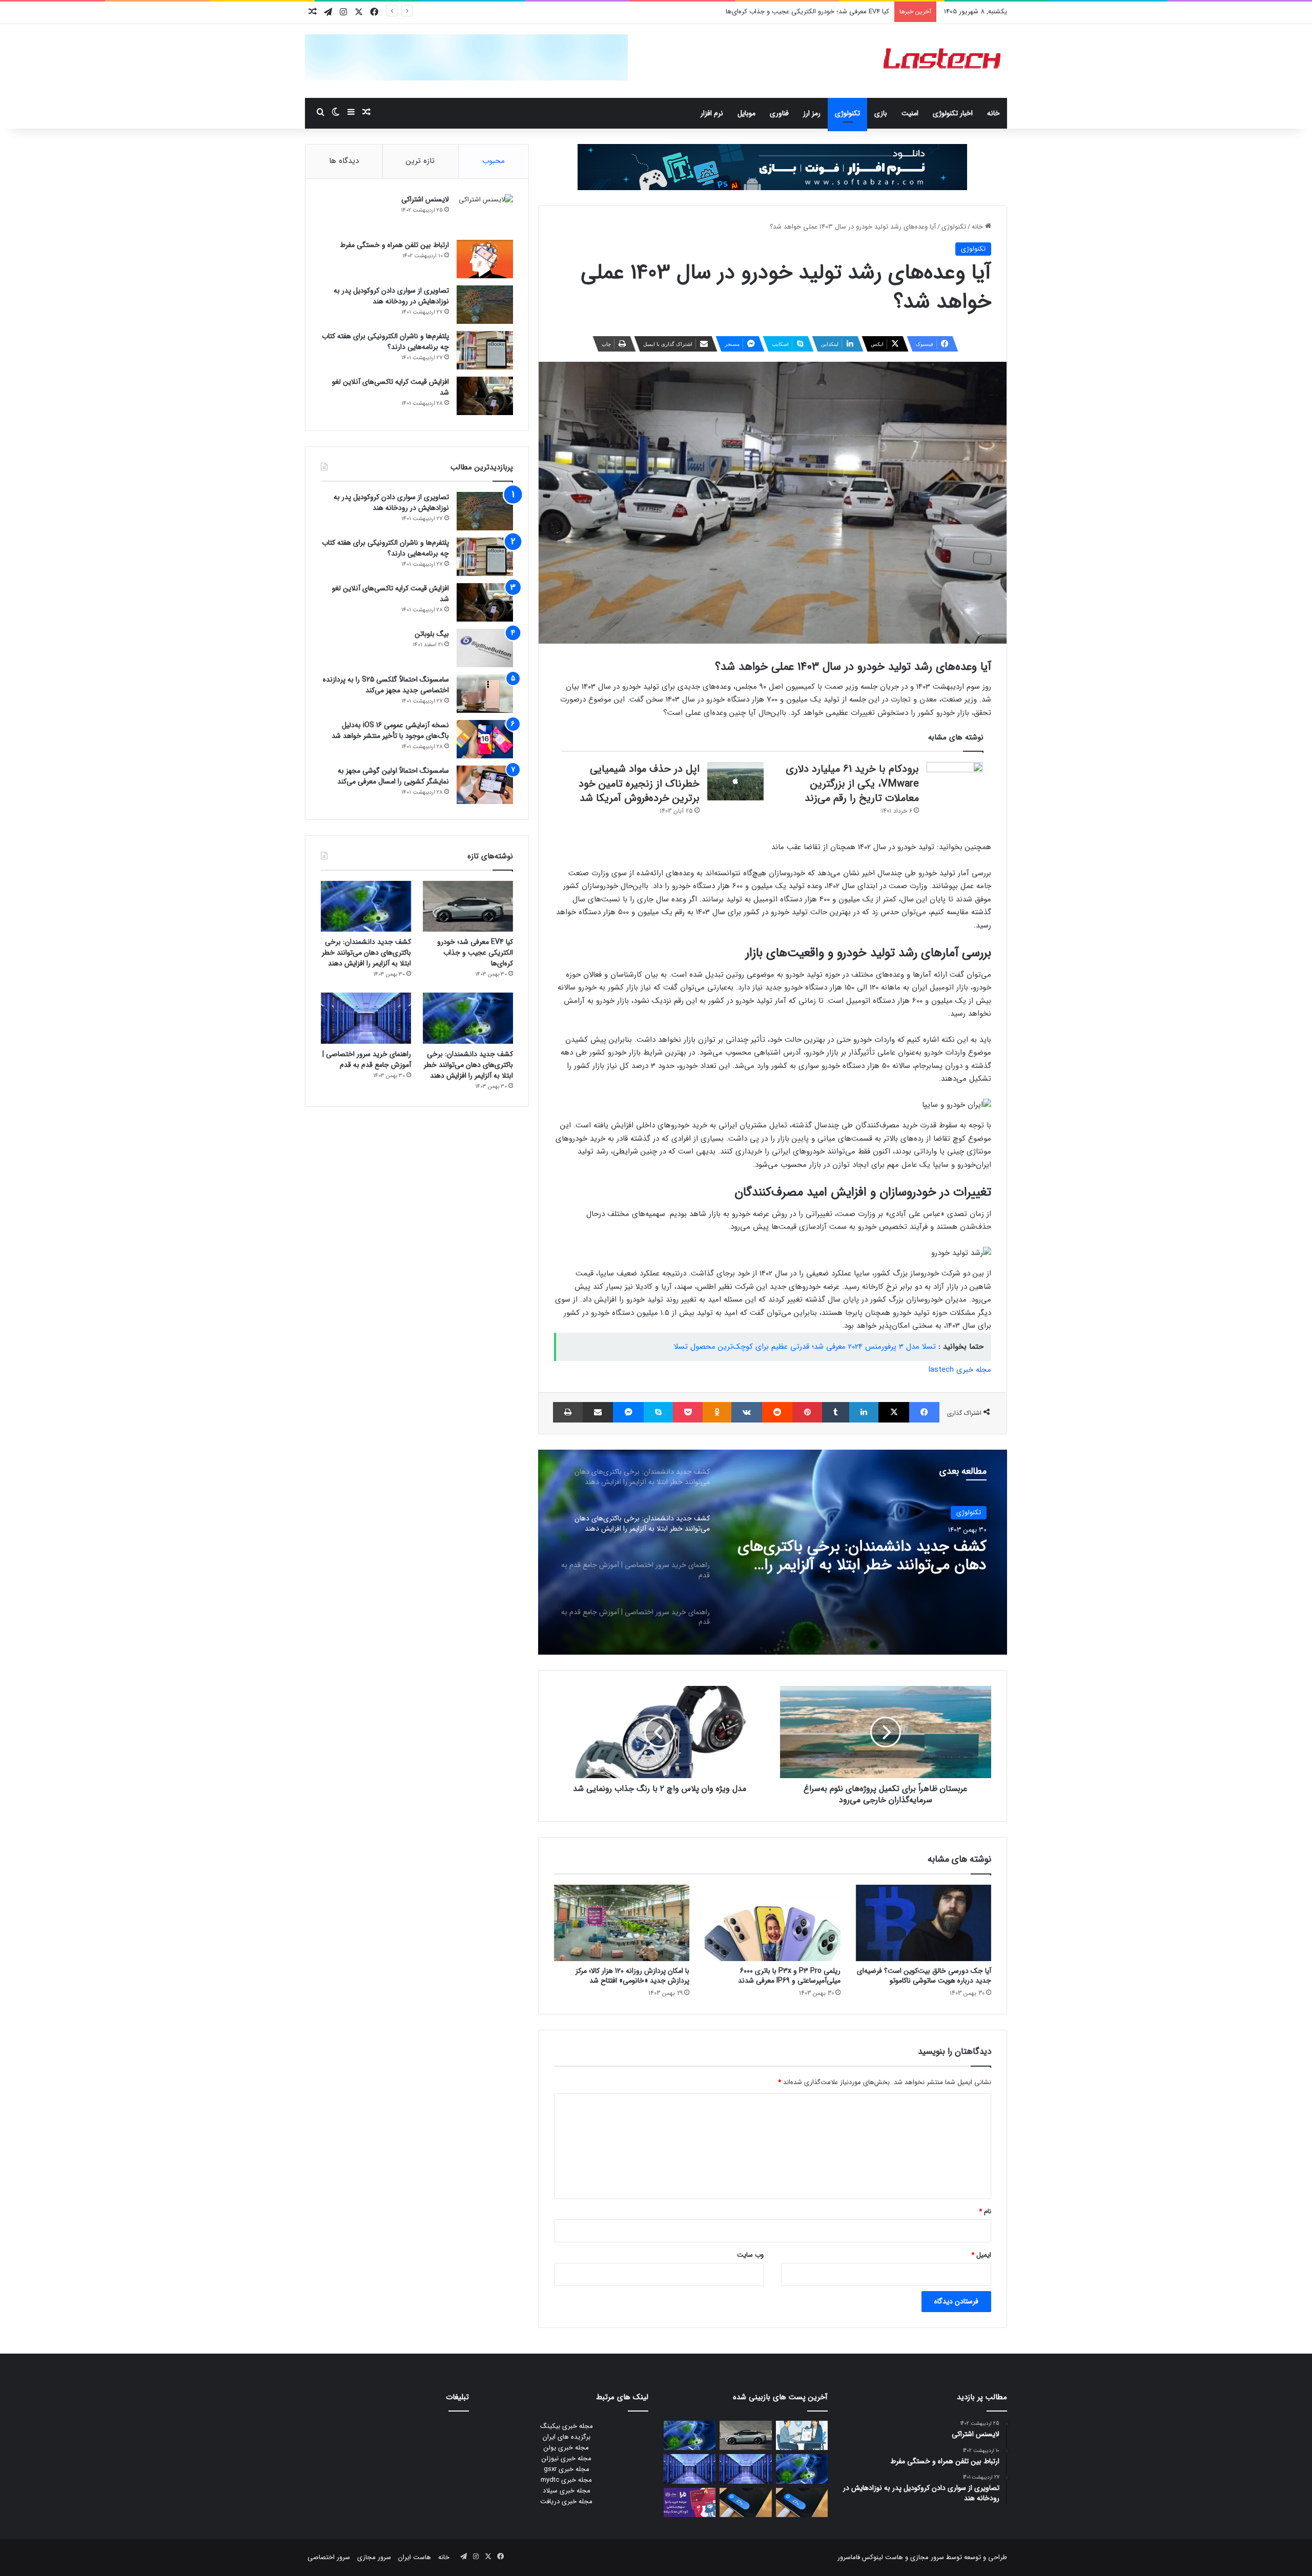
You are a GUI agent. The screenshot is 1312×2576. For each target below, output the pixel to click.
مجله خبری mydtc (566, 2480)
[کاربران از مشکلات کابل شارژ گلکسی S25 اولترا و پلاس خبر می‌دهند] (802, 2502)
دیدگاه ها (344, 161)
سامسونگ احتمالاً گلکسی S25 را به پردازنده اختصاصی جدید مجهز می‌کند (386, 685)
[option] (772, 1552)
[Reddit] (777, 1412)
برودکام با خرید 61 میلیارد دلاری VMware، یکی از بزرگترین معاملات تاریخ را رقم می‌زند (852, 784)
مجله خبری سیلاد (567, 2491)
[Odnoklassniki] (717, 1412)
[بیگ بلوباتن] (485, 648)
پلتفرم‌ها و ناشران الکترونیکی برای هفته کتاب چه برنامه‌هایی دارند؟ (385, 342)
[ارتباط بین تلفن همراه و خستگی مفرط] (485, 259)
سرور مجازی (927, 2557)
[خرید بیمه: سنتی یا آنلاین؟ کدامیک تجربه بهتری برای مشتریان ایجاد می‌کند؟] (802, 2435)
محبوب (494, 161)
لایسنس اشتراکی (425, 199)
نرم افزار (712, 113)
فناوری (779, 113)
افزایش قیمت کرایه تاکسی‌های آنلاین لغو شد (391, 387)
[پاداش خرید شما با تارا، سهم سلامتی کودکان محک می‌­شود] (690, 2502)
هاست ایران (415, 2557)
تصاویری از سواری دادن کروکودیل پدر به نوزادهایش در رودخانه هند (391, 296)
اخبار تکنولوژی (953, 113)
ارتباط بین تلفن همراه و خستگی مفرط (394, 245)
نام (985, 2211)
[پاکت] (688, 1412)
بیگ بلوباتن (432, 634)
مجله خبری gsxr (567, 2469)
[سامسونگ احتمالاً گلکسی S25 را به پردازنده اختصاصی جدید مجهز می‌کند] (485, 694)
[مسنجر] (628, 1412)
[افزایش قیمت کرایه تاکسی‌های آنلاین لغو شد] (485, 396)
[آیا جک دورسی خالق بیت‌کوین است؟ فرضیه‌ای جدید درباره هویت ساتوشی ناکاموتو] (924, 1923)
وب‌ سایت (750, 2255)
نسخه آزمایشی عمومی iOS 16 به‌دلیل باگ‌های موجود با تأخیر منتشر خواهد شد (390, 730)
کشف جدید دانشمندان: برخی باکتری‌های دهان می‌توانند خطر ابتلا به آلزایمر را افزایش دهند (766, 12)
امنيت (910, 113)
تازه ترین (420, 161)
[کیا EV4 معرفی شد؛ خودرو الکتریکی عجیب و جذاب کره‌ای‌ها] (468, 906)
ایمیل (981, 2255)
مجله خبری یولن (566, 2448)
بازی (881, 113)
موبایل (746, 113)
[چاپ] (568, 1412)
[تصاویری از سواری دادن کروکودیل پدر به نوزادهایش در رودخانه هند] (485, 305)
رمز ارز (812, 113)
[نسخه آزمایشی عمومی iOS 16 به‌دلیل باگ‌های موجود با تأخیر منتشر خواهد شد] (485, 739)
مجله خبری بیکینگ (567, 2426)
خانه (993, 113)
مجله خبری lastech (960, 1370)
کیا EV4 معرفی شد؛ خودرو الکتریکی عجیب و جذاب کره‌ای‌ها (475, 953)
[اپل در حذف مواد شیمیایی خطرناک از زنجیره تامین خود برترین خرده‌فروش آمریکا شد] (735, 781)
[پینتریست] (807, 1412)
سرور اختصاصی (329, 2557)
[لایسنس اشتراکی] (485, 213)
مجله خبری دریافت (566, 2501)
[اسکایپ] (658, 1412)
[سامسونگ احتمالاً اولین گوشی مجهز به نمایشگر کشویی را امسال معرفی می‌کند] (485, 785)
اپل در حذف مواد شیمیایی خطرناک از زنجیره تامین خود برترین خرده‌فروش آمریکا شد (639, 784)
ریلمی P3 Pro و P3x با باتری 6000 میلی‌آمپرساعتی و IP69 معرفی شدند (789, 1976)
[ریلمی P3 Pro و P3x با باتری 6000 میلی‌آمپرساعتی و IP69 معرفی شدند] (772, 1923)
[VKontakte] (747, 1412)
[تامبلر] (836, 1412)
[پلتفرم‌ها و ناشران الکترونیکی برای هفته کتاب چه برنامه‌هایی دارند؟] (485, 350)
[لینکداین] (864, 1412)
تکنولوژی (847, 113)
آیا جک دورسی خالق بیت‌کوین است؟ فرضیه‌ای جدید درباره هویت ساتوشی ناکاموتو (924, 1976)
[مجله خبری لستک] (943, 61)
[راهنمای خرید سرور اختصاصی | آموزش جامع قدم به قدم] (366, 1018)
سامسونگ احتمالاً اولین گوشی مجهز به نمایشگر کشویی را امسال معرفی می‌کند (393, 776)
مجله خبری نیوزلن (567, 2458)
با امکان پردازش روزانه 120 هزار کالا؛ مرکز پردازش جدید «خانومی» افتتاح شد (632, 1976)
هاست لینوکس (881, 2557)
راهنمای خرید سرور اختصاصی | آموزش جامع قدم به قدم (867, 1556)
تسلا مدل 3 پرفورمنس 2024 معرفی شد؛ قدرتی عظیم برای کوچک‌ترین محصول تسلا (805, 1347)
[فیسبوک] (924, 1412)
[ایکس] (894, 1412)
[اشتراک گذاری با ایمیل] (598, 1412)
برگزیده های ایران (567, 2437)
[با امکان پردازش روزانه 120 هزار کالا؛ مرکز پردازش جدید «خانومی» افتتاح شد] (622, 1923)
